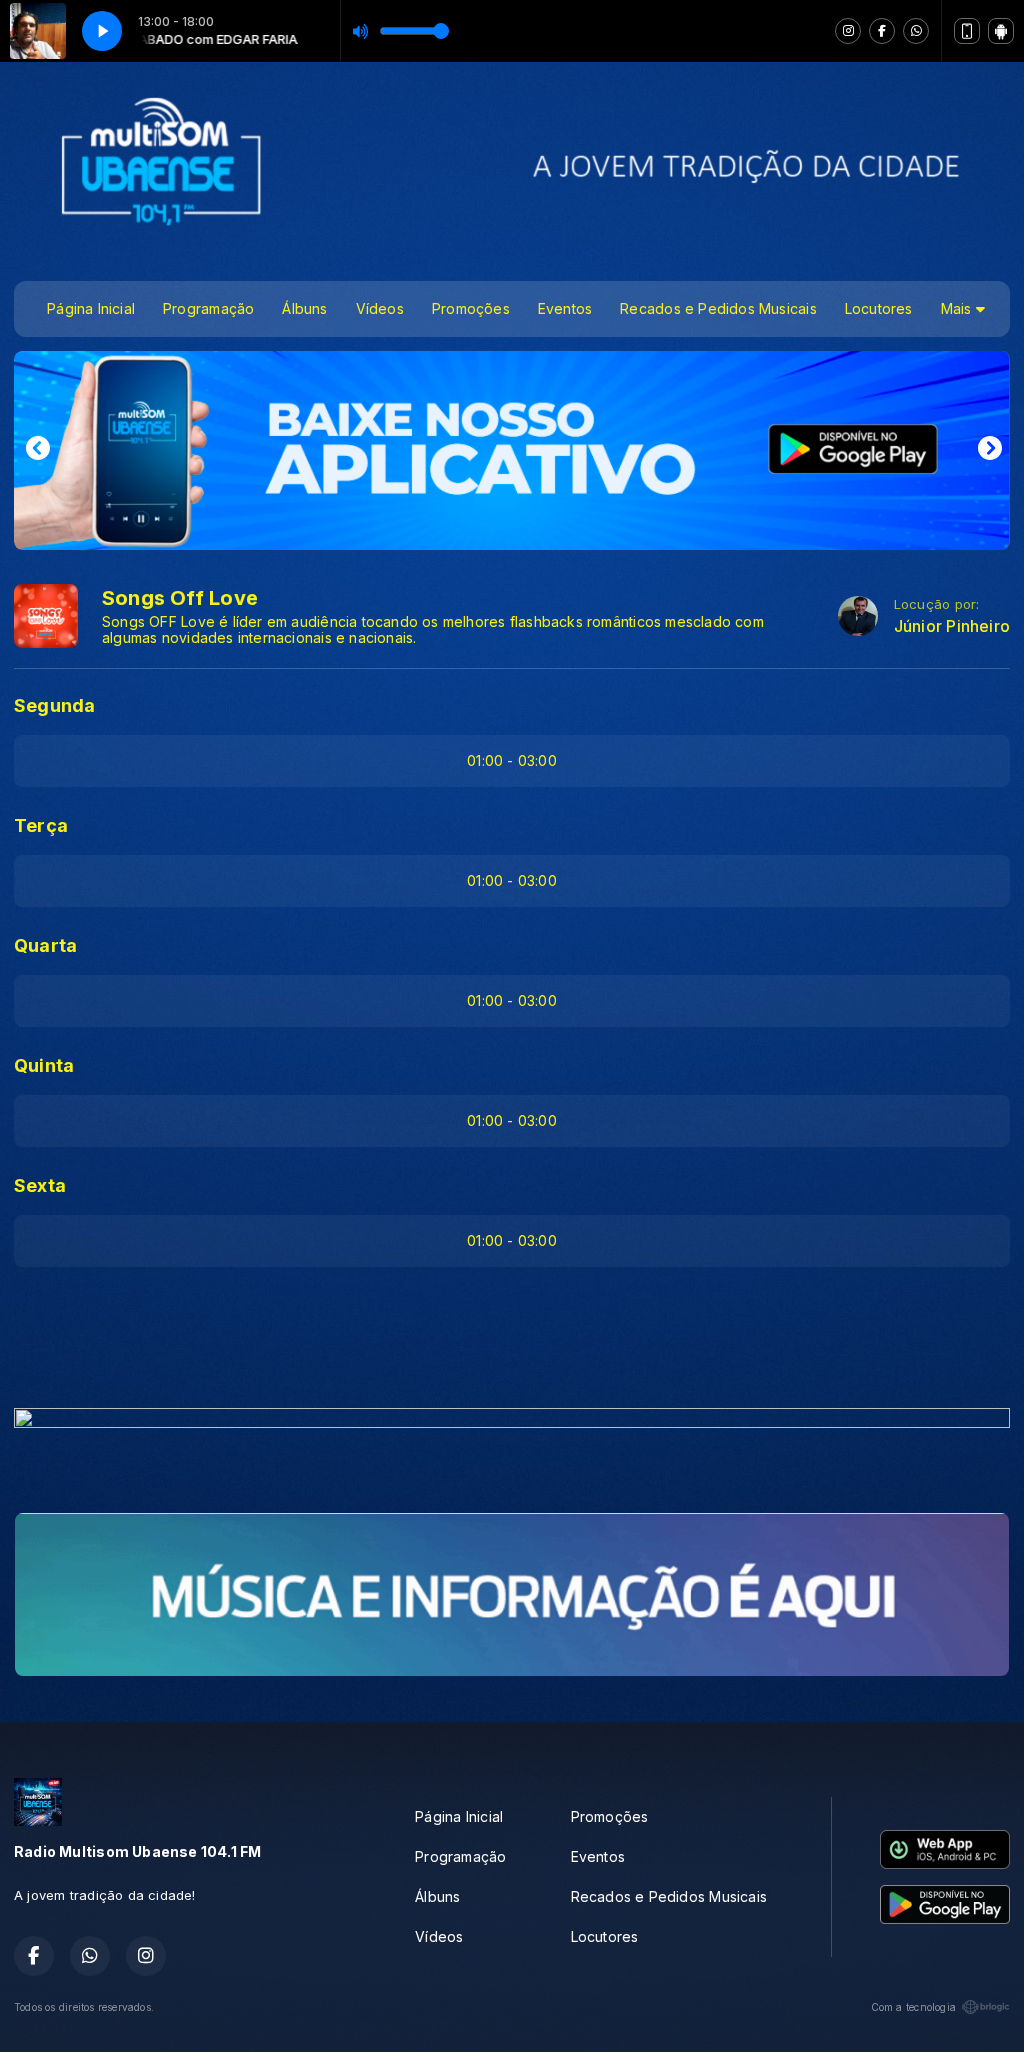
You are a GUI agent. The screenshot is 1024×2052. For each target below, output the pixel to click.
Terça (41, 825)
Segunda (54, 705)
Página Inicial (91, 308)
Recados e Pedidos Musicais (718, 308)
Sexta (40, 1185)
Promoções (471, 308)
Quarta (45, 945)
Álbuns (304, 308)
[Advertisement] (512, 1344)
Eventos (565, 308)
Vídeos (380, 308)
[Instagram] (848, 31)
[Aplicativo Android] (1001, 31)
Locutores (879, 308)
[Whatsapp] (916, 31)
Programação (208, 308)
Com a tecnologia (913, 2007)
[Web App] (967, 31)
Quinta (44, 1065)
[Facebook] (882, 31)
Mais (958, 308)
